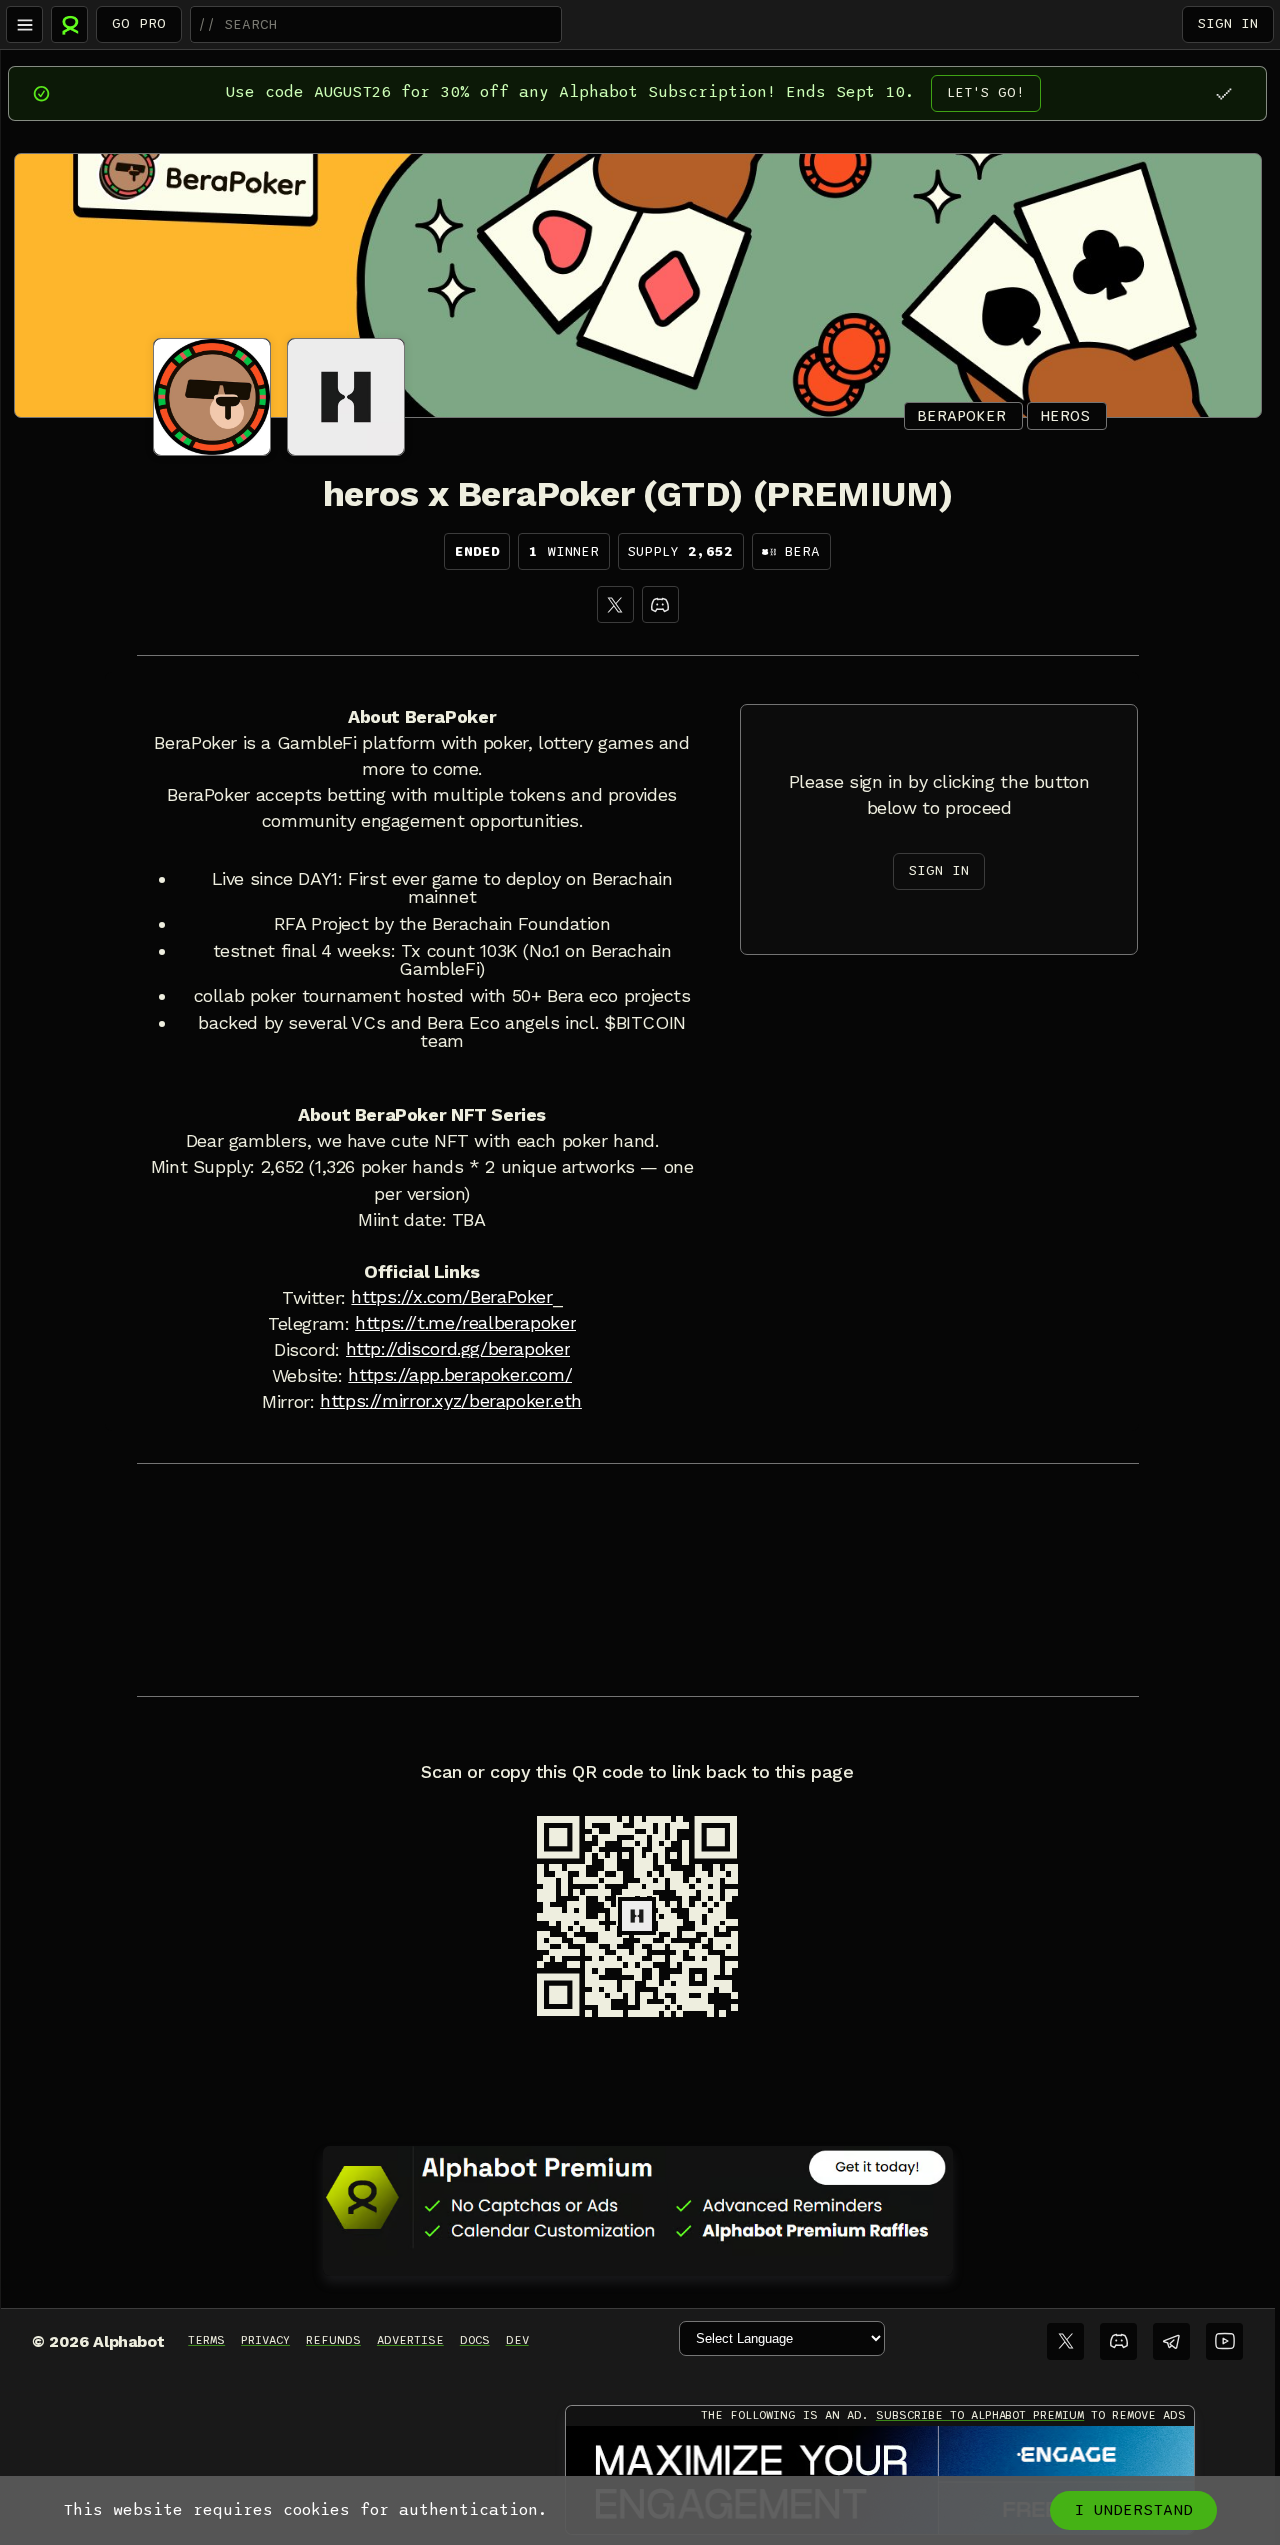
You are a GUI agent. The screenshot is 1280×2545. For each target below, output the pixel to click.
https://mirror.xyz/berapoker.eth (451, 1401)
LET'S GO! (986, 92)
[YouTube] (1224, 2341)
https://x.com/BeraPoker (451, 1297)
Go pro (139, 23)
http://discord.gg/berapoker (458, 1349)
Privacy (265, 2340)
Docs (475, 2340)
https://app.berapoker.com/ (460, 1375)
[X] (615, 604)
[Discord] (660, 604)
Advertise (410, 2340)
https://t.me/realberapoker (465, 1323)
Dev (517, 2340)
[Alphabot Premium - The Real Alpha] (638, 2197)
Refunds (333, 2340)
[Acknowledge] (1223, 93)
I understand (1133, 2510)
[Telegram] (1171, 2341)
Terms (206, 2340)
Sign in (1228, 23)
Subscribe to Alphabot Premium (980, 2415)
